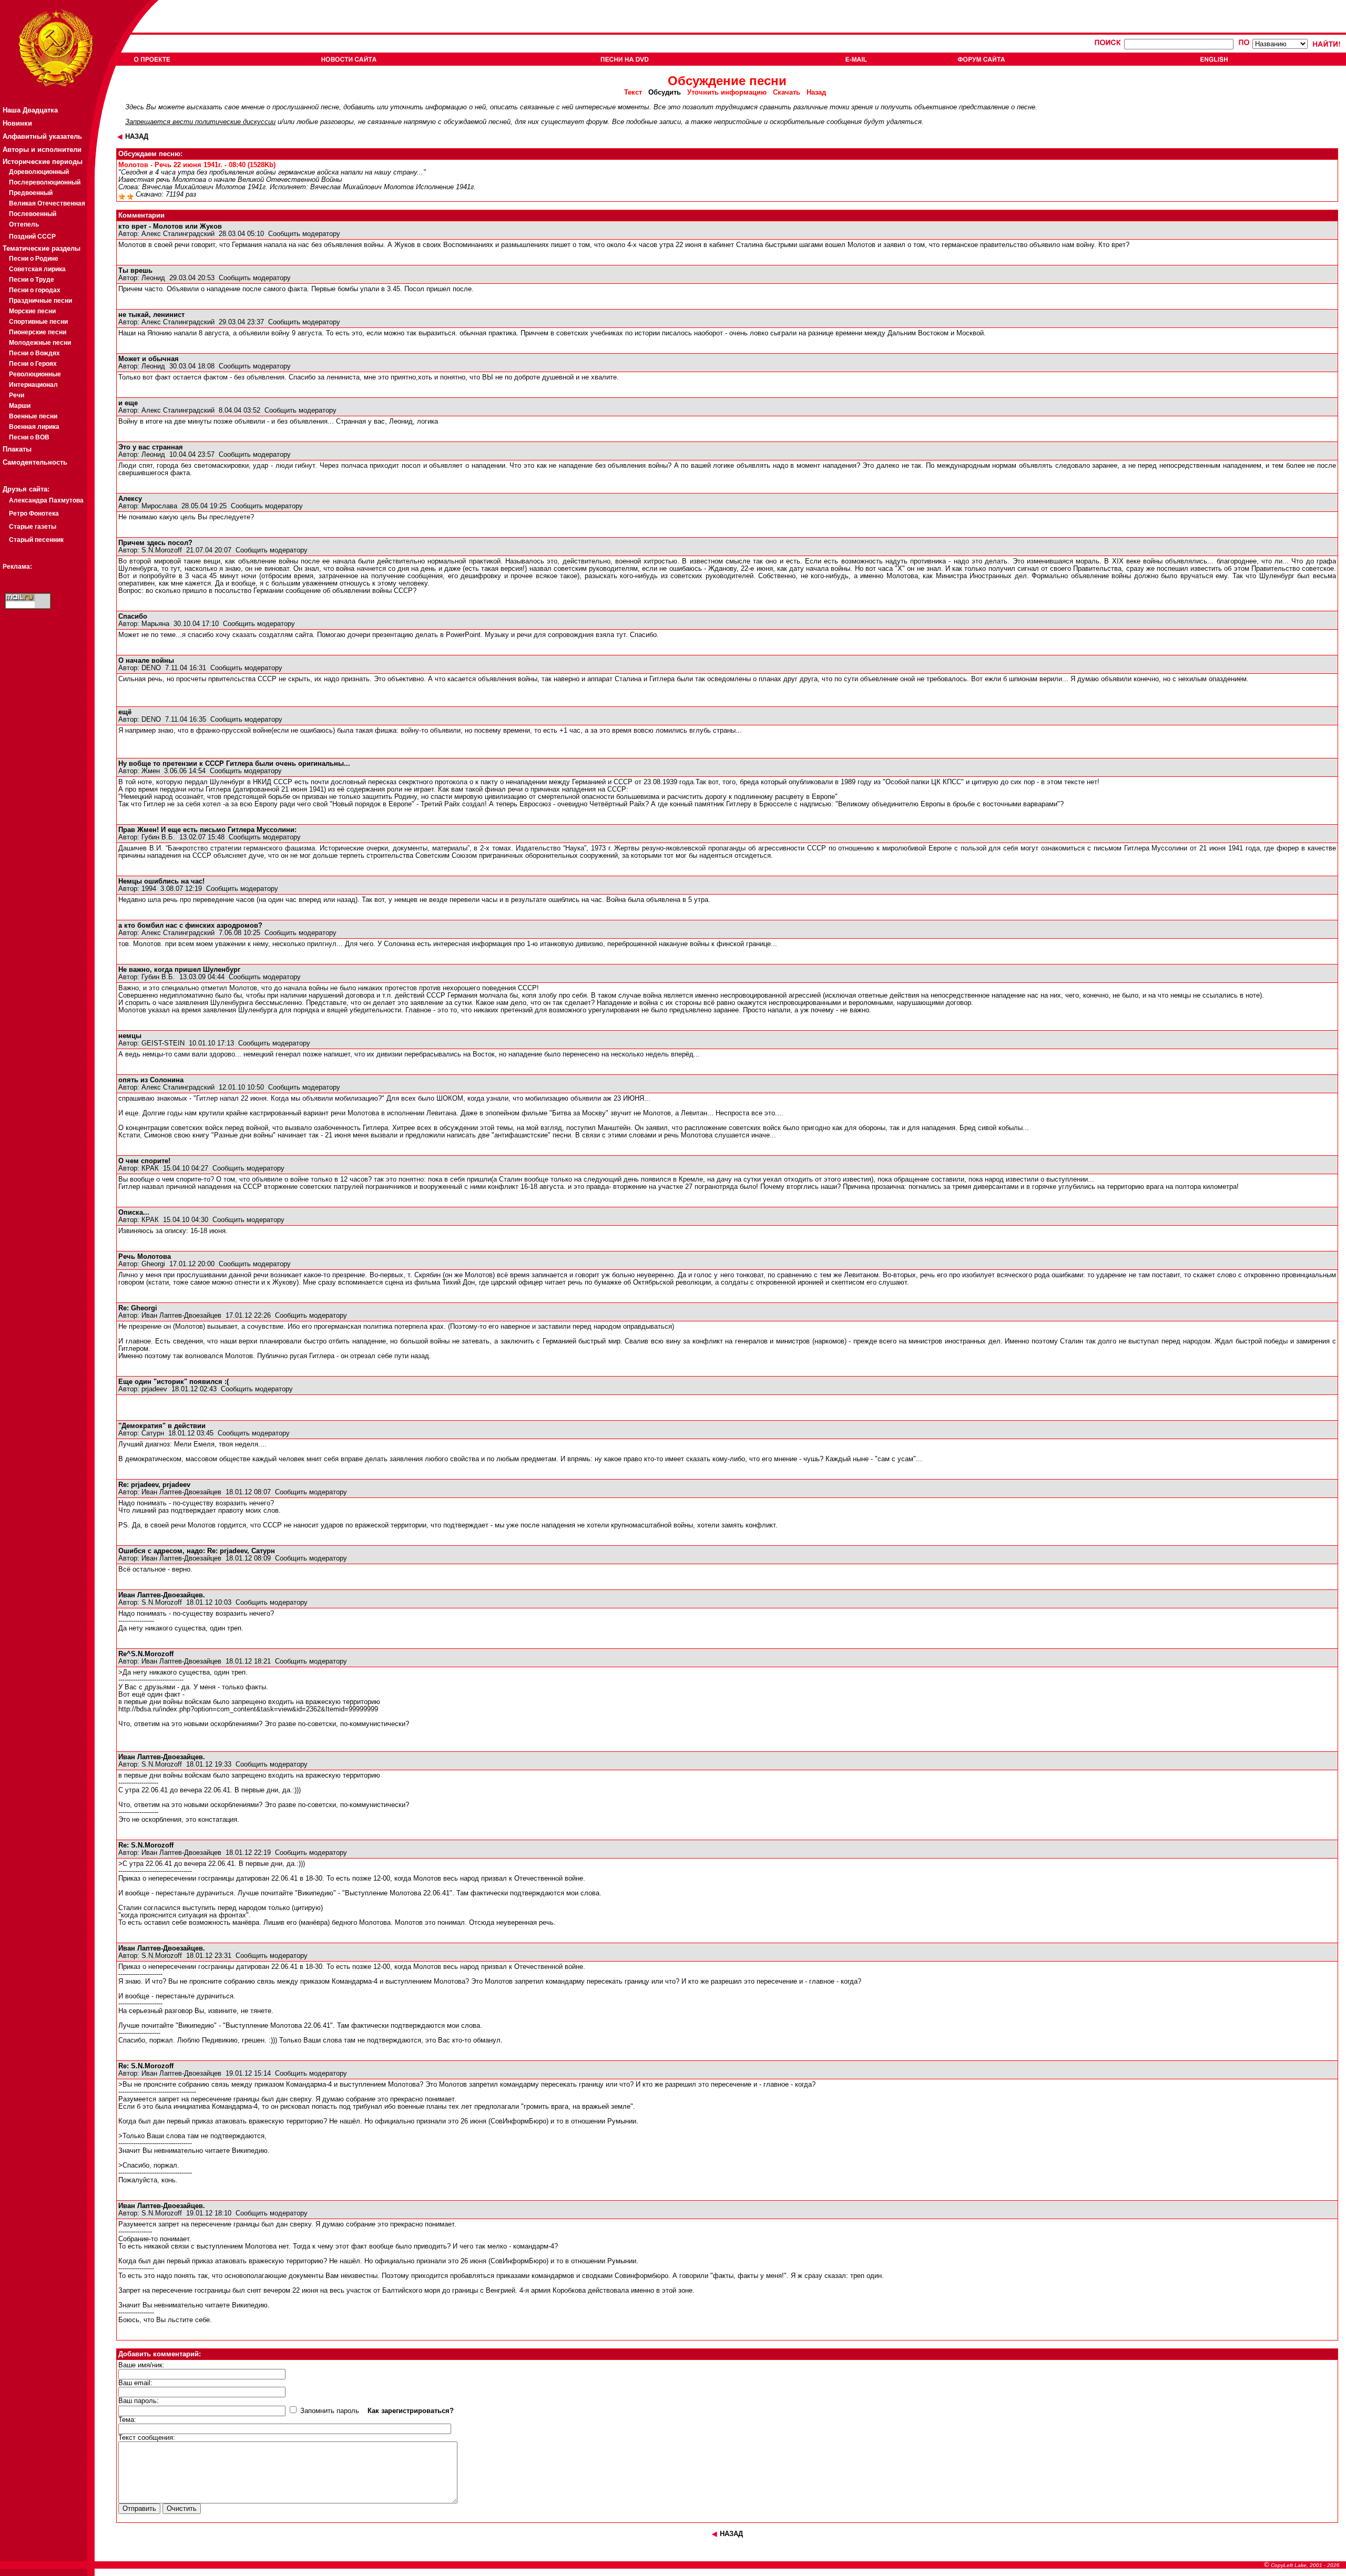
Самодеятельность (35, 462)
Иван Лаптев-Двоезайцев (181, 1316)
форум (597, 122)
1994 (149, 889)
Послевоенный (33, 214)
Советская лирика (37, 269)
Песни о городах (35, 290)
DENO (151, 668)
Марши (20, 406)
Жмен (151, 771)
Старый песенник (36, 540)
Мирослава (159, 506)
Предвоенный (31, 193)
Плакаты (17, 449)
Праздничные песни (40, 301)
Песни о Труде (32, 280)
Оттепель (24, 224)
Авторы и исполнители (42, 150)
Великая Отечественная (47, 203)
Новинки (17, 123)
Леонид (153, 278)
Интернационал (33, 385)
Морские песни (32, 311)
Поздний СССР (32, 237)
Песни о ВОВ (29, 437)
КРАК (150, 1168)
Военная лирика (34, 427)
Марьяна (155, 624)
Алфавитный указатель (42, 136)
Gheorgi (153, 1264)
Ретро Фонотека (34, 514)
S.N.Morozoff (162, 550)
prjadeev (154, 1389)
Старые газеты (33, 527)
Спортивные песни (38, 322)
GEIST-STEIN (163, 1043)
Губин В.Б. (158, 837)
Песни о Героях (33, 364)
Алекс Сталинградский (178, 234)
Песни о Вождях (34, 353)
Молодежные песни (40, 343)
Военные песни (33, 416)
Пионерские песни (38, 332)
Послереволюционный (45, 182)
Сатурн (153, 1433)
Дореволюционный (39, 172)
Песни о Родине (34, 259)
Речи (17, 395)
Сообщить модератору (304, 234)
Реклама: (17, 567)
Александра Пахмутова (46, 500)
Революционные (35, 374)
